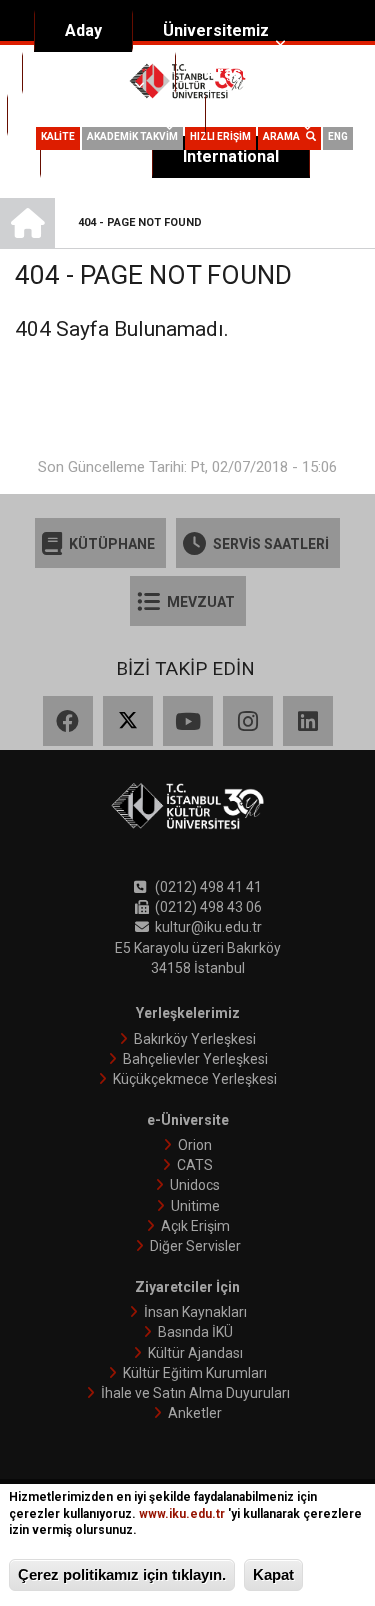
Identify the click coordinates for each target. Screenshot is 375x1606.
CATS (195, 1165)
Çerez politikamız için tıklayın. (122, 1574)
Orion (195, 1145)
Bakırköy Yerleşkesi (195, 1039)
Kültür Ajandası (195, 1353)
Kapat (273, 1574)
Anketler (195, 1413)
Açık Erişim (195, 1226)
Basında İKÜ (195, 1332)
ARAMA (284, 136)
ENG (338, 136)
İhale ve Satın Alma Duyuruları (195, 1393)
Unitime (195, 1206)
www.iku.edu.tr (182, 1514)
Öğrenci (266, 114)
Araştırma (243, 72)
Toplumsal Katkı (98, 114)
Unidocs (195, 1185)
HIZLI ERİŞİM (220, 136)
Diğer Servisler (195, 1246)
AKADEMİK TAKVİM (132, 136)
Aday (83, 30)
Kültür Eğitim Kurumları (195, 1373)
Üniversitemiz (216, 30)
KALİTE (58, 136)
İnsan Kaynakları (195, 1312)
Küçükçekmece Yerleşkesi (195, 1079)
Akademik (90, 72)
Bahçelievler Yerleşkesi (195, 1059)
